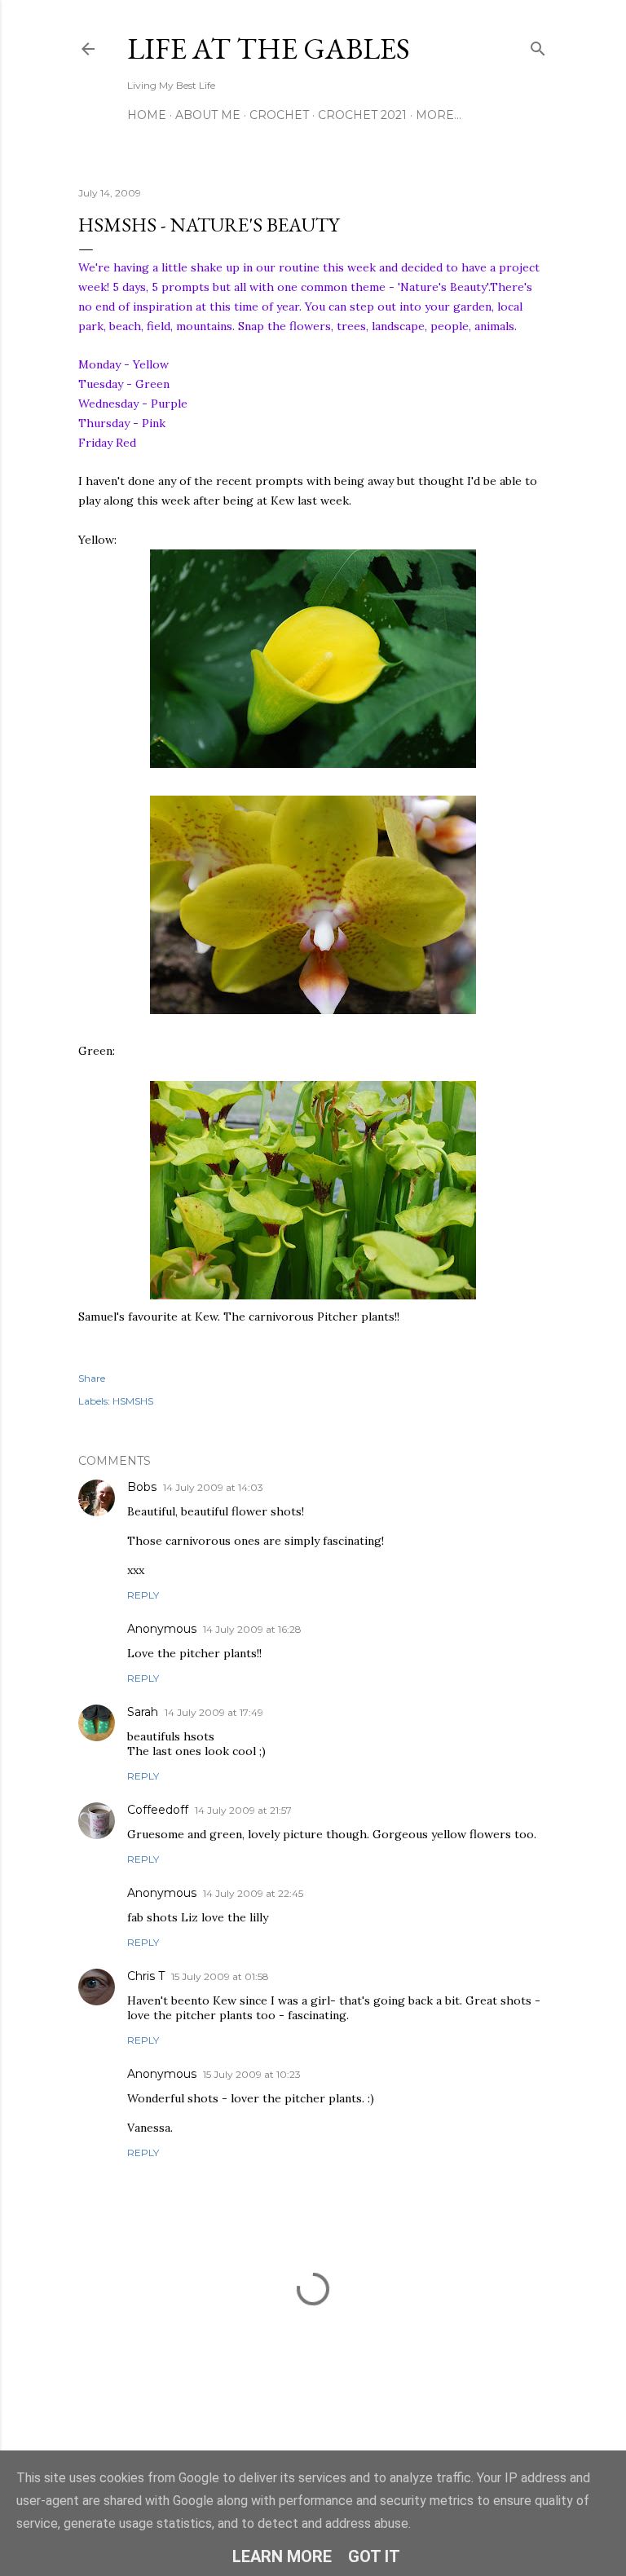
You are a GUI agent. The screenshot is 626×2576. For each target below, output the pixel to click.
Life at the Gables (269, 49)
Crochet (279, 115)
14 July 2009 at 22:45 (253, 1893)
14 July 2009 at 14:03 (213, 1487)
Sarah (143, 1712)
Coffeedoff (158, 1810)
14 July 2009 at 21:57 (243, 1810)
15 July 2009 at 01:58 (220, 1976)
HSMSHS (133, 1401)
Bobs (142, 1487)
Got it (374, 2556)
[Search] (538, 45)
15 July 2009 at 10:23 (252, 2074)
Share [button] (92, 1378)
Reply (143, 1595)
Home (147, 115)
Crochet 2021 (362, 115)
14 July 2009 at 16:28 (252, 1629)
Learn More (282, 2556)
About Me (208, 115)
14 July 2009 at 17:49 (214, 1712)
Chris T (146, 1976)
